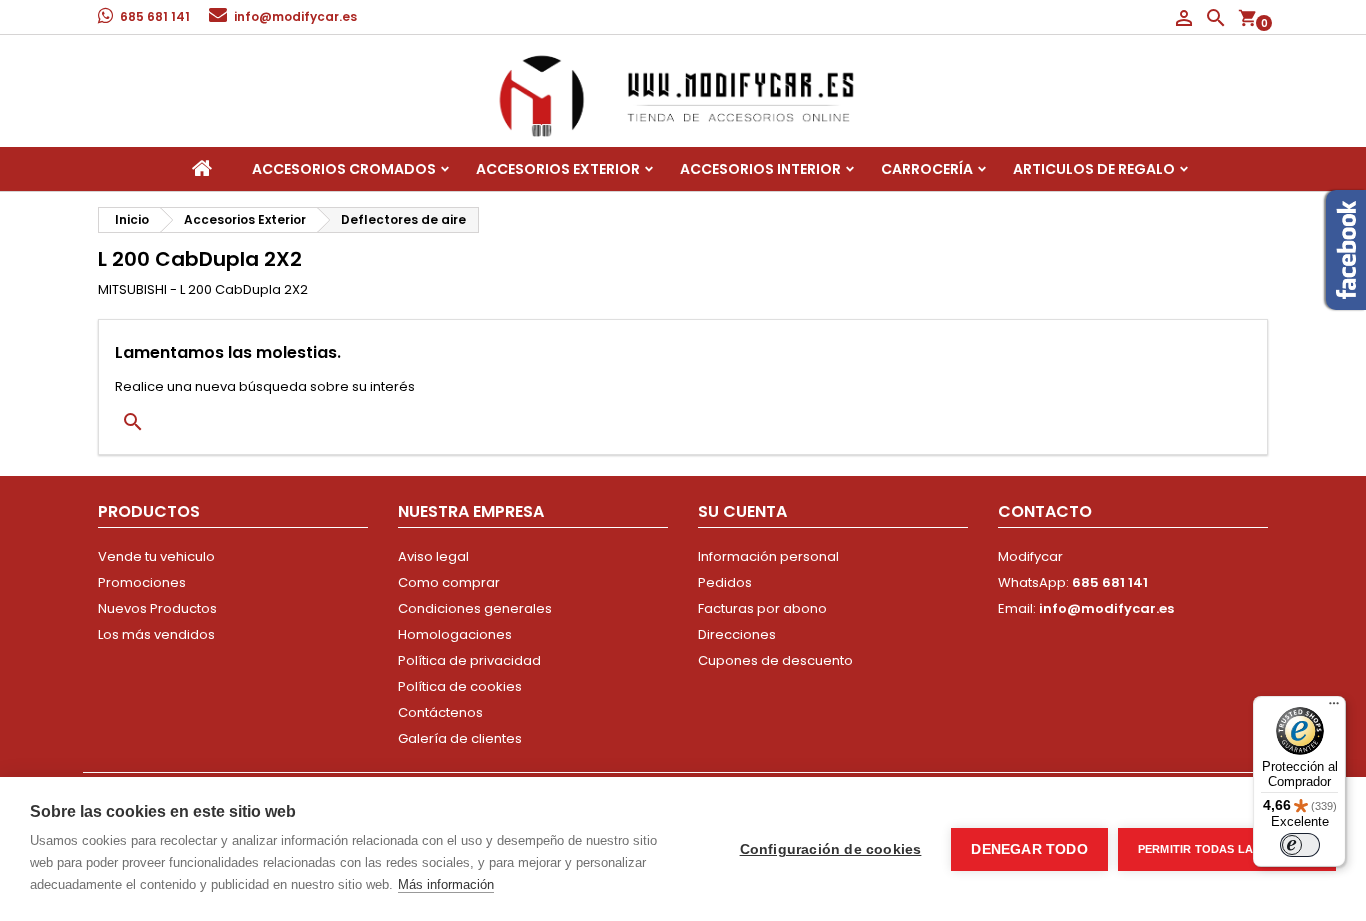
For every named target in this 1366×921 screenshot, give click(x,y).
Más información (446, 884)
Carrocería (927, 169)
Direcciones (737, 634)
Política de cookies (460, 686)
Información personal (768, 556)
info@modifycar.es (295, 16)
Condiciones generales (475, 608)
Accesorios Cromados (344, 169)
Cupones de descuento (775, 660)
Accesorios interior (760, 169)
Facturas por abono (762, 608)
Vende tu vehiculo (156, 556)
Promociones (142, 582)
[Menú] (1334, 708)
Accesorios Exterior (558, 169)
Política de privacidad (469, 660)
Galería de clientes (460, 738)
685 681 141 (155, 16)
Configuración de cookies (831, 849)
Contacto (1045, 511)
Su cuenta (742, 511)
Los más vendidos (156, 634)
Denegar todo (1029, 849)
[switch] (1300, 845)
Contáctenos (440, 712)
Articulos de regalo (1094, 169)
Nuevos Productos (157, 608)
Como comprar (449, 582)
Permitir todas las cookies (1227, 849)
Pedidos (725, 582)
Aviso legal (433, 556)
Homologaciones (455, 634)
